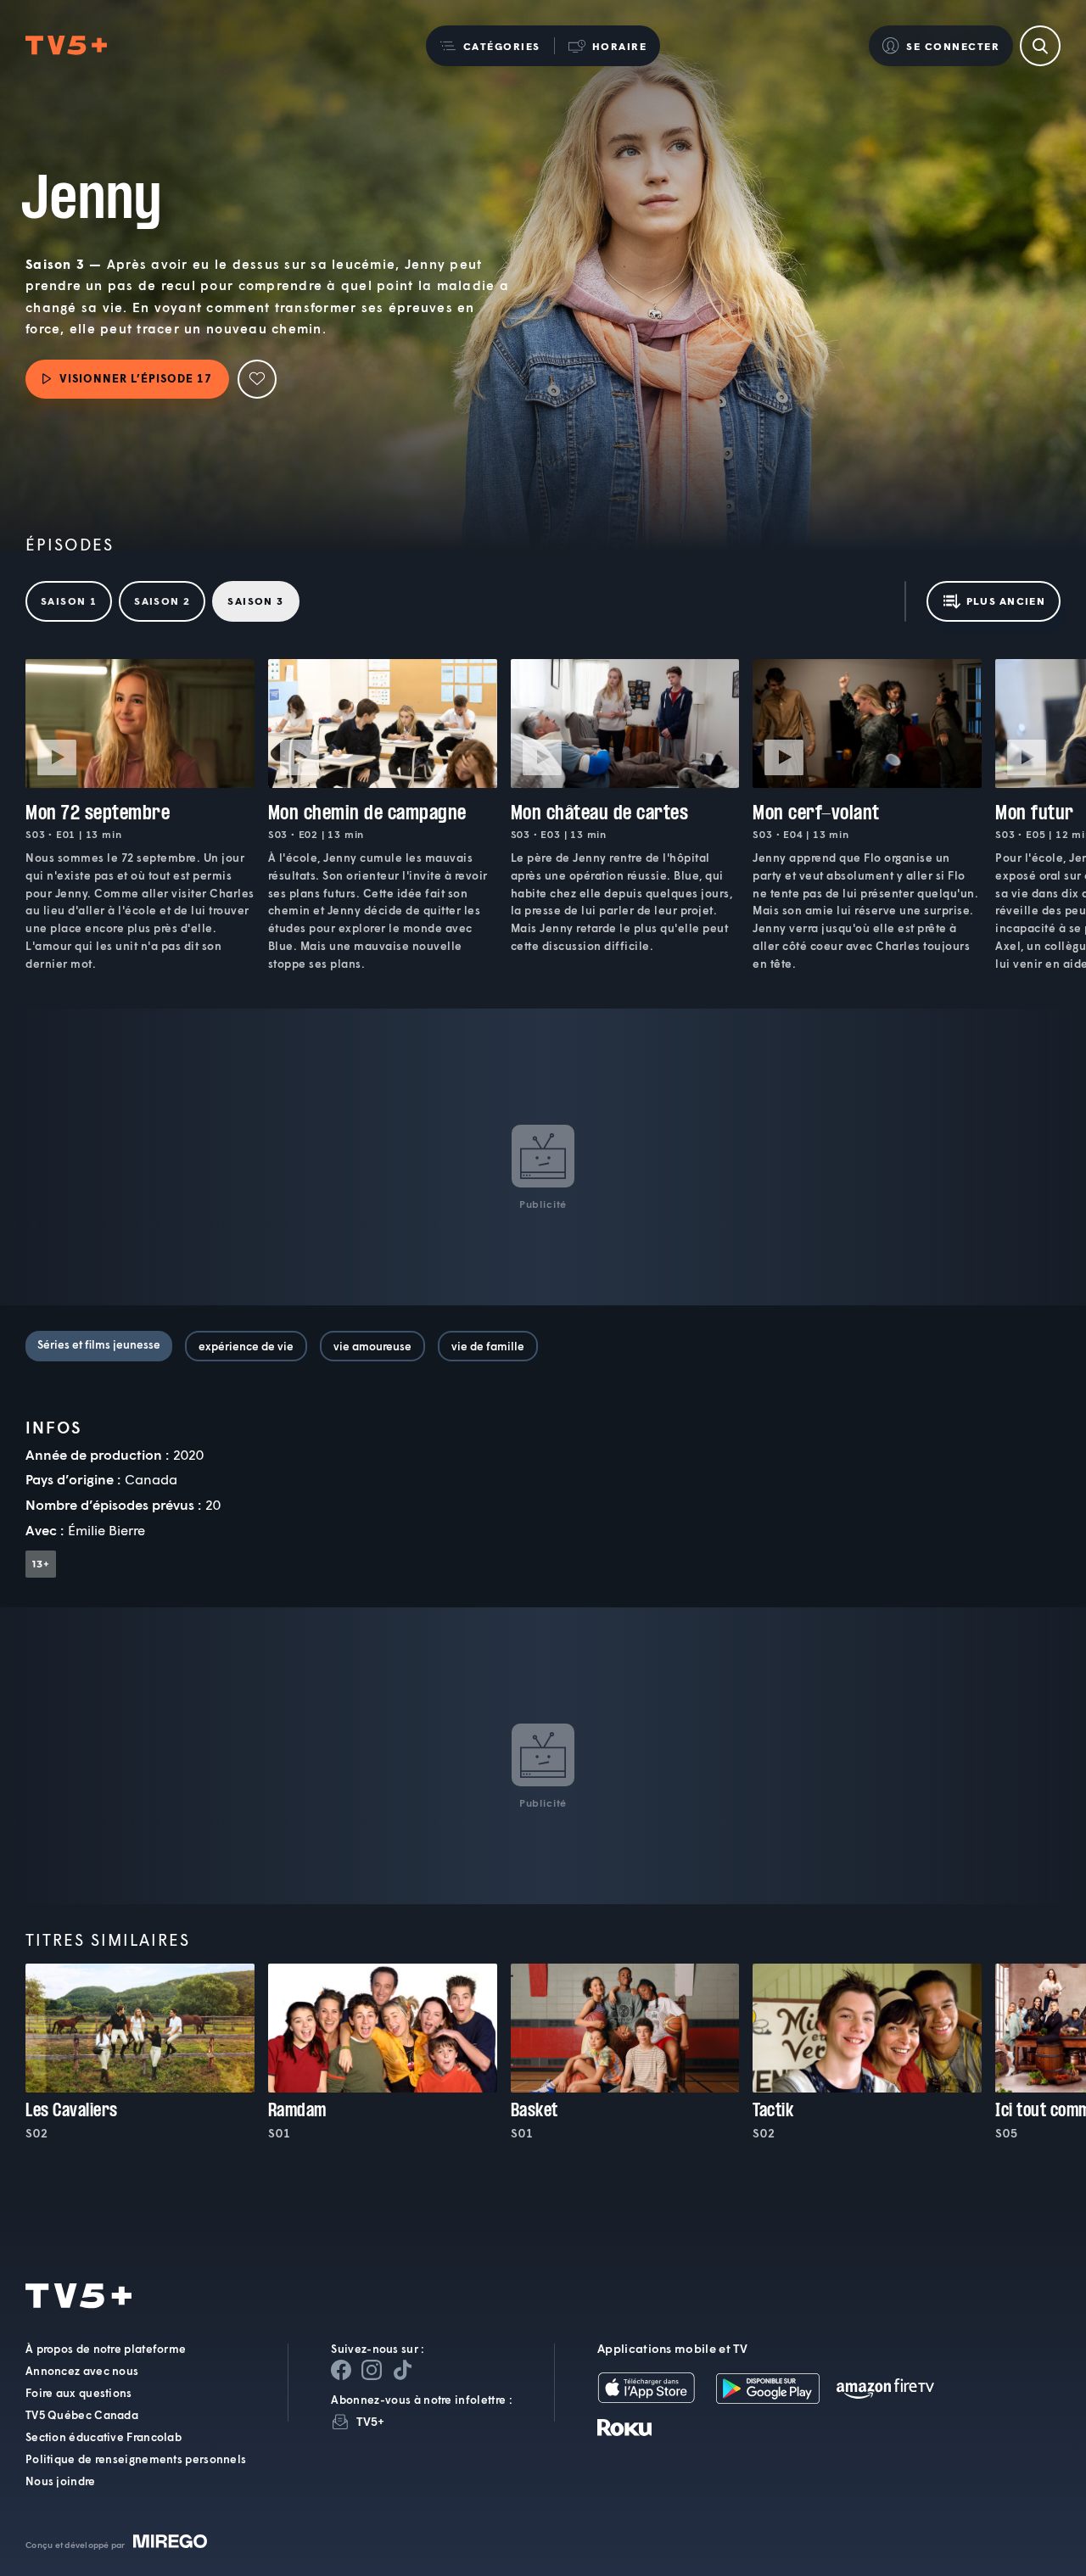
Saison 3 (255, 601)
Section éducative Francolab (104, 2437)
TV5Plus (66, 46)
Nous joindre (61, 2481)
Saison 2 (162, 601)
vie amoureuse (372, 1346)
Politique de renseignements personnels (136, 2459)
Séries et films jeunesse (99, 1344)
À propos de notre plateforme (106, 2349)
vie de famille (488, 1346)
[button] (490, 46)
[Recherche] (1040, 46)
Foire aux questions (79, 2393)
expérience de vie (246, 1346)
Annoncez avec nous (82, 2371)
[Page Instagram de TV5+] (372, 2370)
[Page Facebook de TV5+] (341, 2370)
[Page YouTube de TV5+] (402, 2370)
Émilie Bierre (106, 1530)
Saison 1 (69, 601)
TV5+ (370, 2421)
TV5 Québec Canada (82, 2415)
